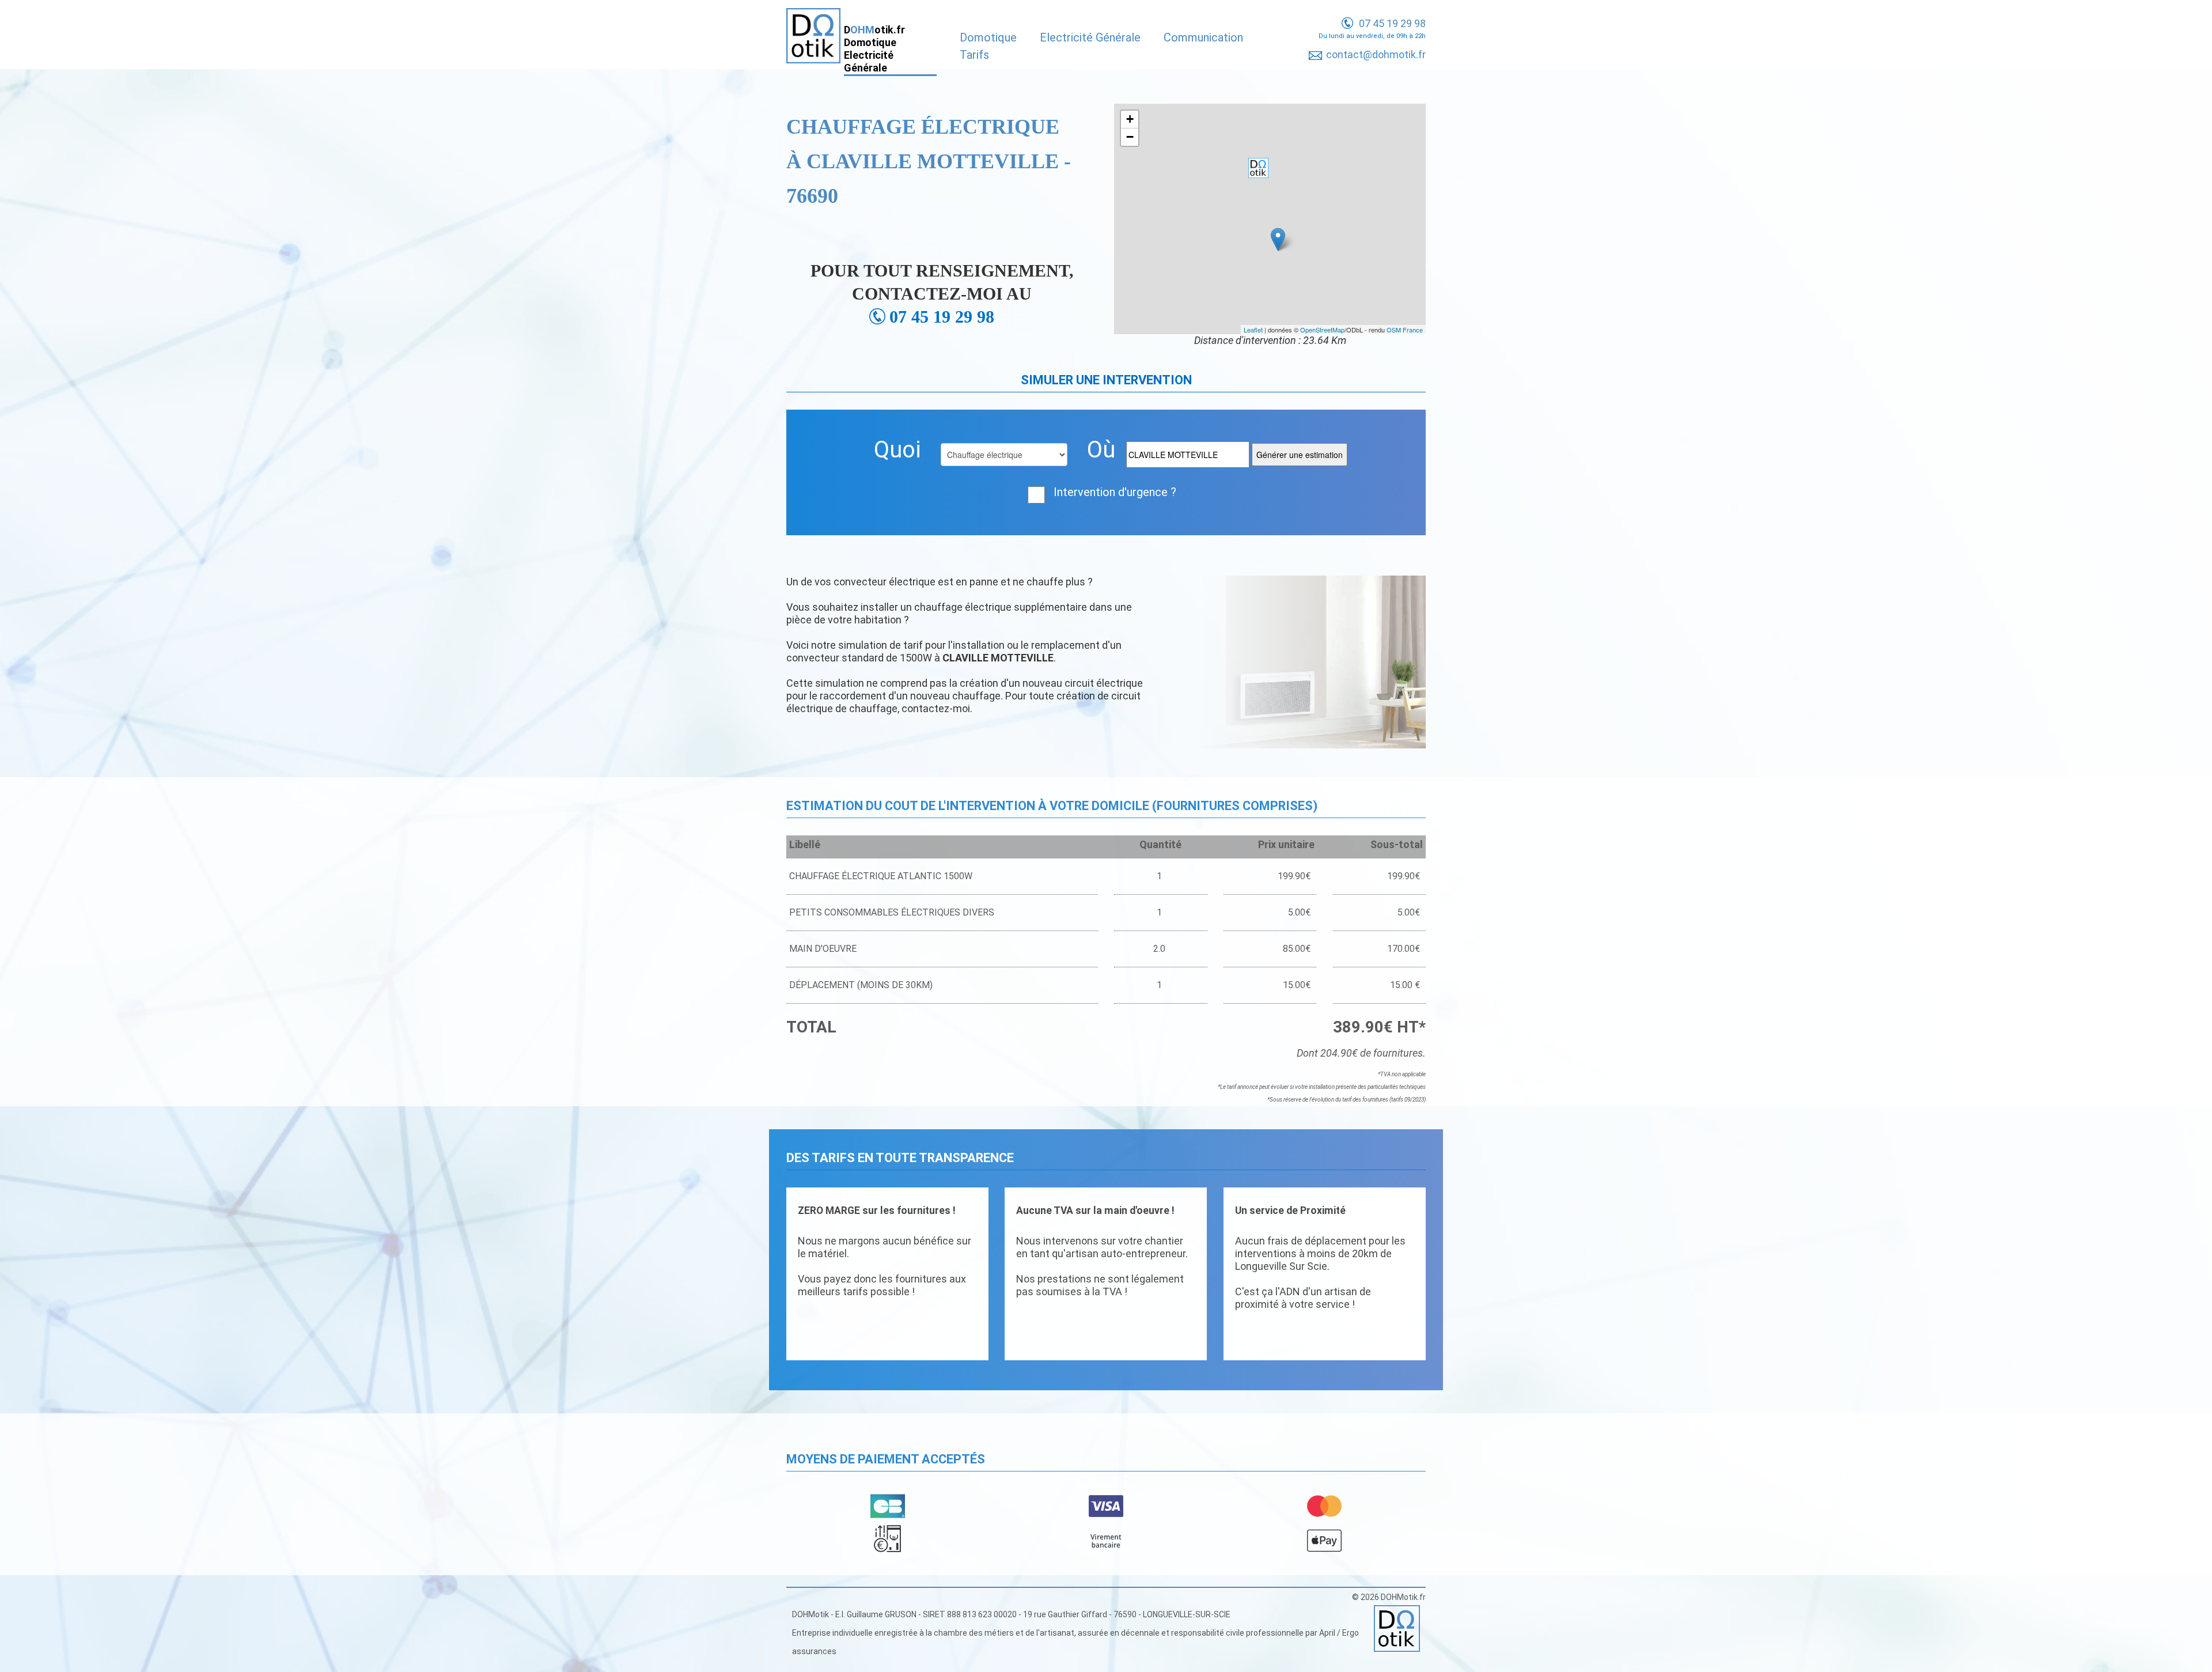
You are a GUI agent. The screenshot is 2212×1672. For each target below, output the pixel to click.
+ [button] (1130, 119)
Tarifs (974, 55)
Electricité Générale (1090, 37)
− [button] (1130, 137)
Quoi (897, 450)
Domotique (988, 37)
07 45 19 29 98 (1392, 23)
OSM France (1405, 330)
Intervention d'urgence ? (1115, 492)
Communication (1203, 37)
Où (1101, 450)
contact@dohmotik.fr (1376, 54)
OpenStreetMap (1322, 330)
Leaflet (1253, 330)
